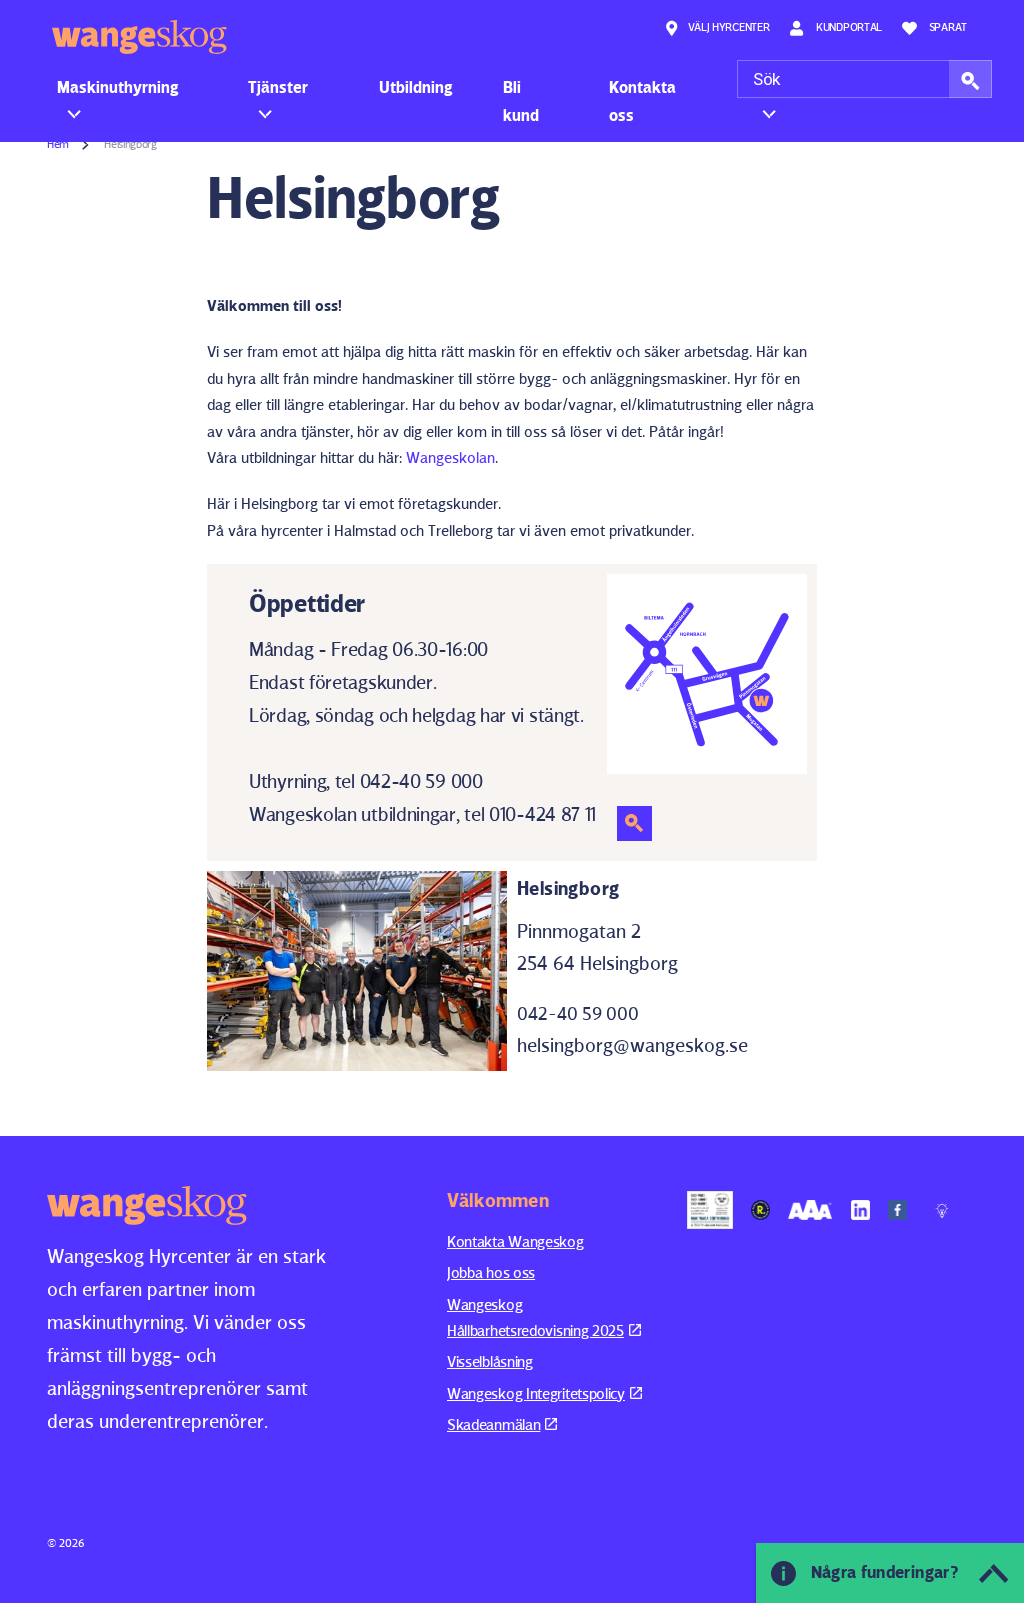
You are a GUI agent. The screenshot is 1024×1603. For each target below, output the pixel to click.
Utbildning (416, 87)
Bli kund (521, 101)
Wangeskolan (450, 457)
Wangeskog (139, 37)
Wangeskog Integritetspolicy (536, 1393)
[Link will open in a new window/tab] (710, 1210)
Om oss (779, 87)
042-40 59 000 (578, 1013)
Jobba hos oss (491, 1272)
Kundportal (847, 26)
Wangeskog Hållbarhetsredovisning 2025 (535, 1317)
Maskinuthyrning (118, 87)
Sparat (948, 26)
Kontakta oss (642, 101)
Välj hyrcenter (729, 26)
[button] (970, 79)
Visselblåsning (490, 1361)
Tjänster (278, 87)
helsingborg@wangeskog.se (632, 1045)
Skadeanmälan (493, 1424)
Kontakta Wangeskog (515, 1241)
